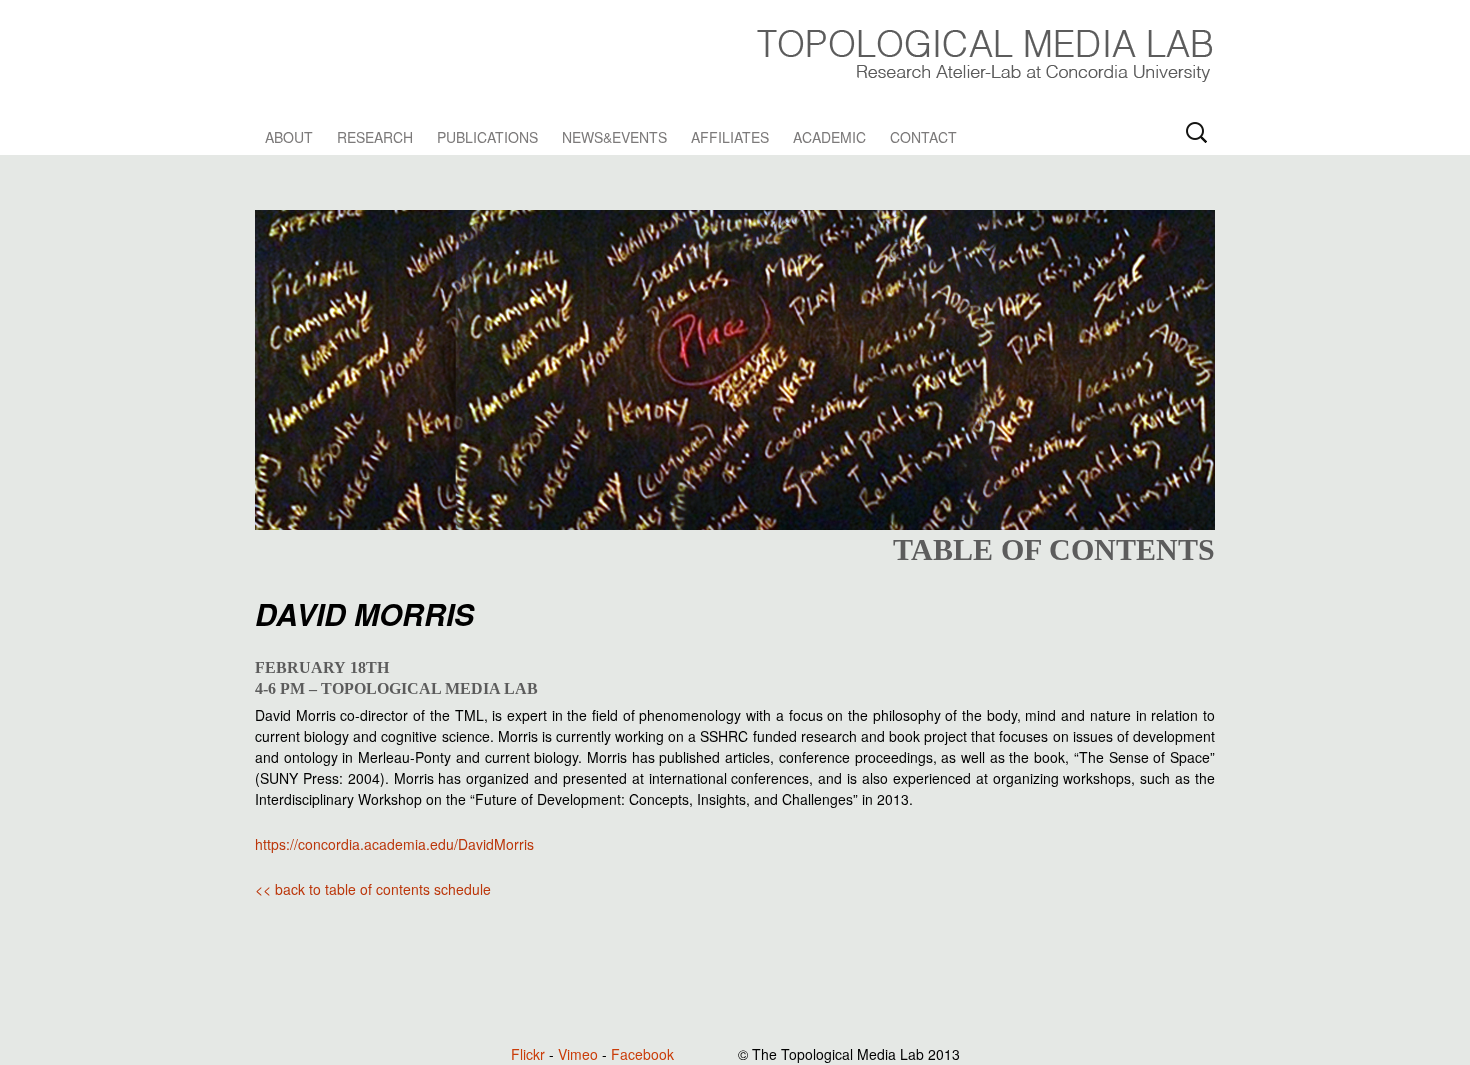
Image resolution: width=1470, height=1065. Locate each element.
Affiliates (730, 137)
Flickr (528, 1054)
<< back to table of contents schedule (373, 889)
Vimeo (578, 1054)
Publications (487, 137)
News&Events (614, 137)
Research (375, 137)
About (289, 137)
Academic (829, 137)
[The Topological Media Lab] (983, 52)
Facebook (642, 1054)
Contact (923, 137)
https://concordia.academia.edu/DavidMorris (394, 844)
